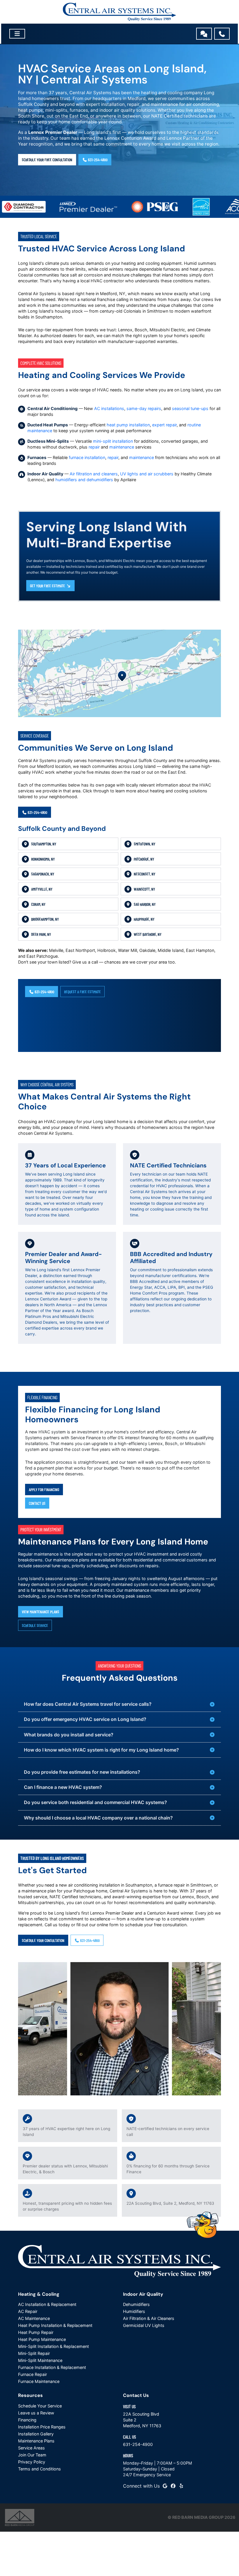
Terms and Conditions (39, 2469)
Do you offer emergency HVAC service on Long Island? (85, 1719)
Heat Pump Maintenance (42, 2339)
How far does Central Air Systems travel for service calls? (88, 1704)
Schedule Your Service (40, 2406)
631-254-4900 (97, 160)
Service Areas (31, 2448)
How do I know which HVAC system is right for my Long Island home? (101, 1750)
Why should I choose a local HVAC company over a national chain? (98, 1818)
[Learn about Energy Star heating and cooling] (175, 207)
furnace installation (87, 457)
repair (94, 447)
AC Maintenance (34, 2318)
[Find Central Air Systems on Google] (165, 2486)
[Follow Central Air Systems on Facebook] (173, 2486)
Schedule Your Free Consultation (47, 160)
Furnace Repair (32, 2374)
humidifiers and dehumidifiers (84, 480)
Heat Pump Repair (36, 2332)
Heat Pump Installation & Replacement (55, 2325)
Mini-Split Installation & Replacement (53, 2346)
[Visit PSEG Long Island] (129, 207)
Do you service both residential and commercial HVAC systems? (95, 1802)
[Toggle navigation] (17, 34)
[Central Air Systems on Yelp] (181, 2486)
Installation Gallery (36, 2434)
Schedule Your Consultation (43, 1940)
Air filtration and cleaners (94, 474)
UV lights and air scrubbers (147, 474)
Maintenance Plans (36, 2441)
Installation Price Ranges (42, 2427)
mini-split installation (113, 441)
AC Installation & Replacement (47, 2304)
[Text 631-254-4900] (204, 34)
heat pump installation (128, 425)
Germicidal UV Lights (144, 2325)
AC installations (109, 408)
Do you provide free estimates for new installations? (82, 1772)
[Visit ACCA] (211, 207)
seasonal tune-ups (190, 408)
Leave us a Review (36, 2413)
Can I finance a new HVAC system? (63, 1787)
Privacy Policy (32, 2462)
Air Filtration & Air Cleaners (149, 2318)
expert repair (164, 425)
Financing (27, 2420)
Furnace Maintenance (39, 2381)
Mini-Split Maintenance (40, 2360)
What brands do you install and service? (69, 1735)
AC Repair (28, 2311)
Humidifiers (134, 2311)
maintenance (122, 447)
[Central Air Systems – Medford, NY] (119, 12)
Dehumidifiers (136, 2304)
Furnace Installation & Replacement (52, 2367)
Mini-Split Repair (34, 2353)
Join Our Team (32, 2455)
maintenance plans (71, 1560)
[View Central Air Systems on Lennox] (62, 207)
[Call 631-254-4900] (222, 34)
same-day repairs (144, 408)
